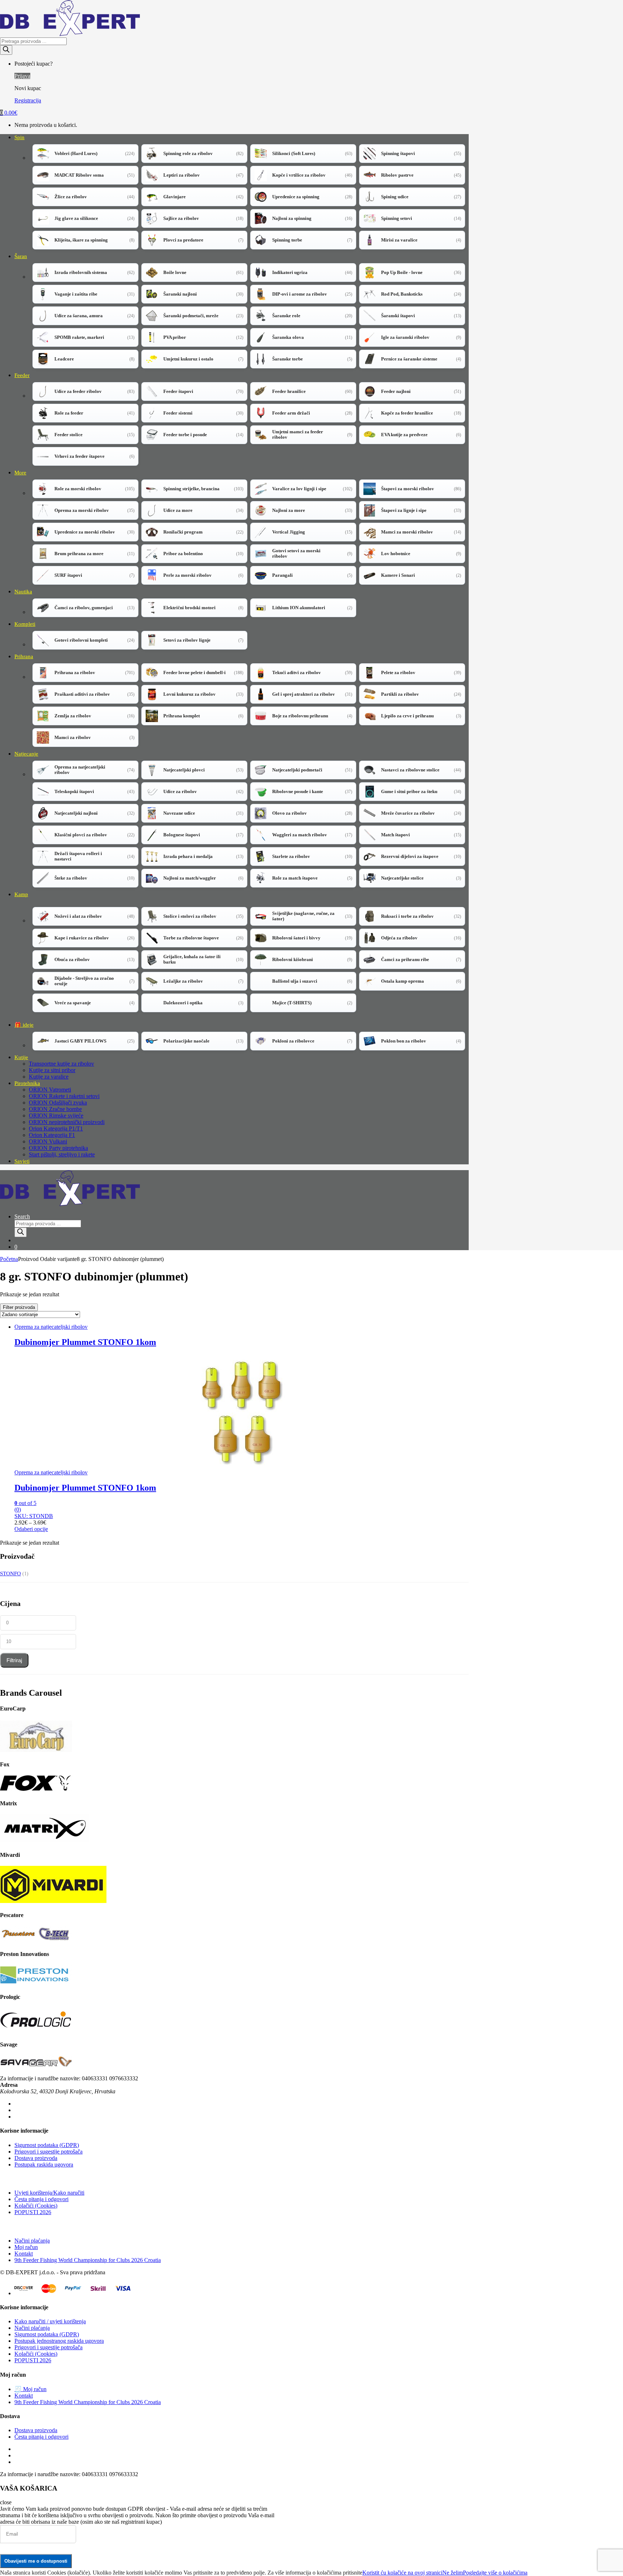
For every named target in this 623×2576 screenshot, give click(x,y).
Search (22, 1216)
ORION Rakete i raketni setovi (64, 1096)
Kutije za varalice (49, 1077)
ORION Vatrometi (50, 1090)
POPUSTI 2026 (33, 2212)
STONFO (10, 1574)
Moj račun (26, 2247)
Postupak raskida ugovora (44, 2165)
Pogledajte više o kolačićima (495, 2573)
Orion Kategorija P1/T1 (56, 1128)
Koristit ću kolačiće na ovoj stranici (402, 2573)
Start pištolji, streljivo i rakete (62, 1154)
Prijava (22, 76)
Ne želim (453, 2573)
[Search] (6, 50)
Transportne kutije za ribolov (61, 1064)
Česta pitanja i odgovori (41, 2199)
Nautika (23, 592)
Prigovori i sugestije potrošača (48, 2152)
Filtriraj (14, 1660)
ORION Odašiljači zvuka (58, 1103)
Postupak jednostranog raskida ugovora (59, 2341)
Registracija (28, 100)
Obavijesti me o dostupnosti (36, 2561)
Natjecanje (26, 754)
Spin (19, 137)
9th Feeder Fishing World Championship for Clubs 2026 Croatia (88, 2260)
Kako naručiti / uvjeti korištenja (50, 2321)
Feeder (22, 375)
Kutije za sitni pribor (52, 1070)
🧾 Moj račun (30, 2389)
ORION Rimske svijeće (56, 1116)
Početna (9, 1259)
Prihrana (24, 656)
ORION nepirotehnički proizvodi (67, 1122)
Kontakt (24, 2254)
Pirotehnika (27, 1083)
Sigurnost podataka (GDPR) (47, 2145)
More (20, 473)
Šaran (21, 256)
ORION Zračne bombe (55, 1109)
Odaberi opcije (31, 1529)
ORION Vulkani (48, 1141)
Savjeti (22, 1161)
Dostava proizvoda (36, 2158)
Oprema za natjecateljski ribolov (51, 1327)
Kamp (21, 894)
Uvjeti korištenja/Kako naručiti (49, 2193)
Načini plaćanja (32, 2241)
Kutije (21, 1057)
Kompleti (25, 624)
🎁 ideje (24, 1025)
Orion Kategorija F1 (52, 1135)
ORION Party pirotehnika (58, 1148)
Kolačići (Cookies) (36, 2206)
